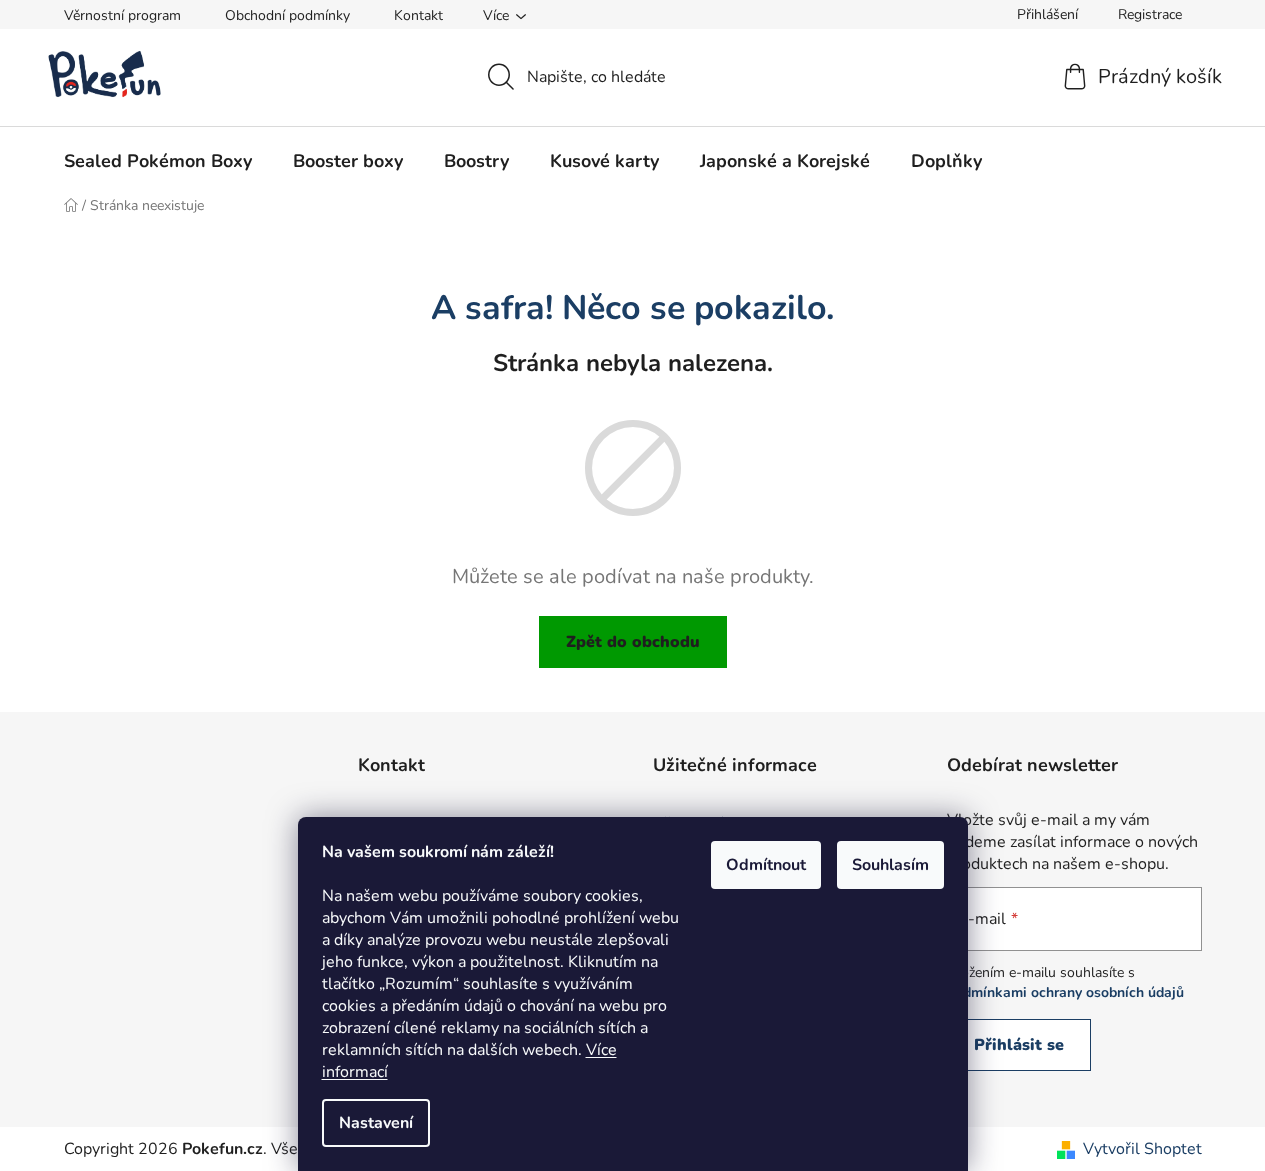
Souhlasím (890, 865)
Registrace (1150, 14)
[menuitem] (158, 161)
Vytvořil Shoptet (1142, 1149)
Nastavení (376, 1123)
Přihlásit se (1019, 1045)
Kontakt (418, 15)
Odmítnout (766, 865)
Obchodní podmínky (287, 15)
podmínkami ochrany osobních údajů (1065, 992)
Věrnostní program (122, 15)
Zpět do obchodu (633, 642)
